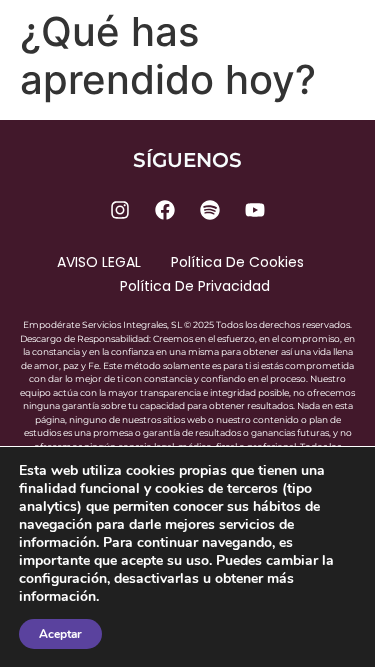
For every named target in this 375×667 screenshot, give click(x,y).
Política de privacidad (195, 286)
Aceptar (60, 634)
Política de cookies (237, 262)
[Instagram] (120, 210)
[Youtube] (255, 210)
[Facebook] (165, 210)
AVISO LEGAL (99, 262)
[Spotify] (210, 210)
